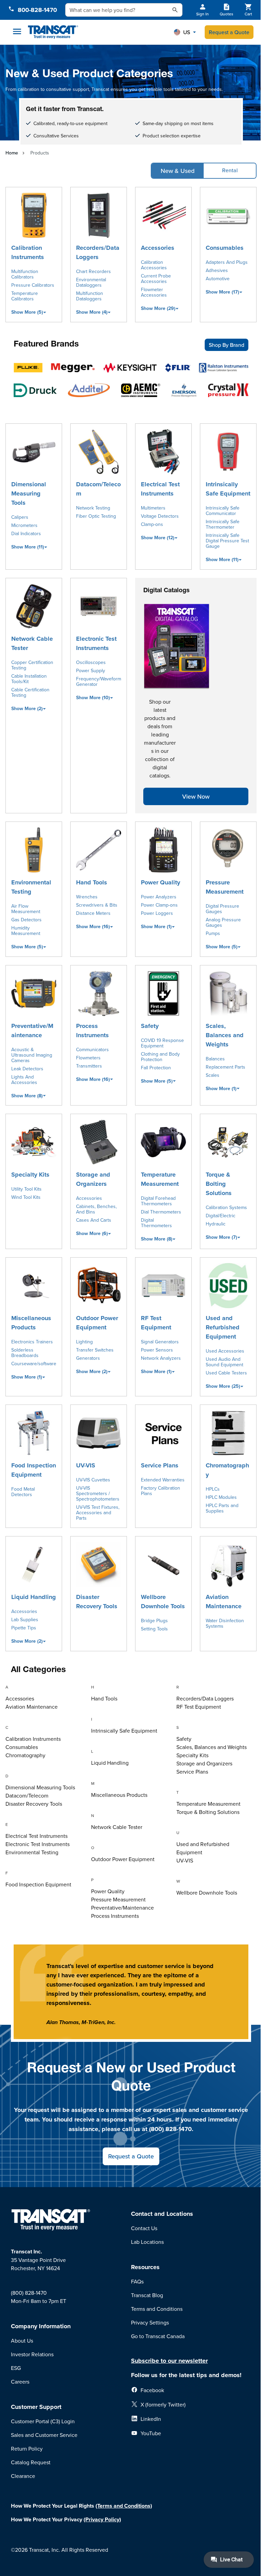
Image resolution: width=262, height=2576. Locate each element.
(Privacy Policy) (102, 2519)
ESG (16, 2368)
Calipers (20, 517)
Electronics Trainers (32, 1342)
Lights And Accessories (24, 1080)
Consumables (225, 248)
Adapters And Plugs (227, 262)
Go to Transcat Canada (158, 2336)
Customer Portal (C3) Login (43, 2421)
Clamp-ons (152, 524)
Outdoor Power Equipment (97, 1323)
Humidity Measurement (26, 931)
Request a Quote (229, 32)
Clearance (23, 2476)
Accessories (158, 248)
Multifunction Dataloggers (90, 296)
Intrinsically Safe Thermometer (223, 524)
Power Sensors (157, 1350)
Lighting (84, 1342)
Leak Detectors (27, 1069)
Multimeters (153, 508)
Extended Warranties (163, 1480)
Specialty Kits (30, 1175)
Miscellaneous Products (31, 1323)
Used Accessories (225, 1351)
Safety (150, 1026)
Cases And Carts (94, 1220)
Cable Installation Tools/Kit (29, 679)
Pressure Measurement (225, 887)
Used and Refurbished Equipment (223, 1327)
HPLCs (213, 1489)
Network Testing (93, 508)
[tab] (46, 1688)
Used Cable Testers (226, 1373)
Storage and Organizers (93, 1179)
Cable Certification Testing (30, 692)
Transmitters (89, 1066)
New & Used (178, 171)
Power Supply (91, 670)
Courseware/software (34, 1364)
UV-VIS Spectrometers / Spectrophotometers (98, 1493)
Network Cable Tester (32, 643)
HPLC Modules (221, 1497)
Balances (215, 1059)
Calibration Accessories (154, 265)
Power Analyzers (159, 897)
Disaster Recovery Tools (97, 1602)
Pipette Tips (24, 1628)
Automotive (218, 279)
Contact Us (144, 2228)
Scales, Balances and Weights (225, 1035)
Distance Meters (93, 913)
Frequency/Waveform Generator (99, 681)
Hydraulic (216, 1224)
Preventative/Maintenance (32, 1031)
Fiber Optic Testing (96, 516)
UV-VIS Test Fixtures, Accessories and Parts (98, 1513)
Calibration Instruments (28, 252)
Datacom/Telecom (98, 489)
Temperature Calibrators (25, 296)
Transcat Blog (147, 2295)
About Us (22, 2341)
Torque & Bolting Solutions (219, 1184)
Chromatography (227, 1470)
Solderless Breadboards (25, 1353)
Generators (88, 1358)
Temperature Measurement (160, 1179)
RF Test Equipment (156, 1323)
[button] (185, 32)
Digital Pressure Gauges (222, 909)
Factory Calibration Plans (161, 1491)
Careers (20, 2382)
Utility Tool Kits (26, 1189)
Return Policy (27, 2449)
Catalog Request (31, 2462)
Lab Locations (147, 2242)
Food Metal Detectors (23, 1492)
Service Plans (160, 1465)
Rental (230, 170)
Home (12, 153)
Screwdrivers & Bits (97, 905)
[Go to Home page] (53, 32)
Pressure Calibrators (33, 285)
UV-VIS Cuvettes (93, 1480)
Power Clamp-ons (159, 905)
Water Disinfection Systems (225, 1623)
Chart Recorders (93, 271)
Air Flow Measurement (26, 909)
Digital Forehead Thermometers (158, 1201)
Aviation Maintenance (224, 1602)
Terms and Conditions (157, 2309)
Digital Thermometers (156, 1223)
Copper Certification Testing (32, 665)
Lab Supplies (25, 1619)
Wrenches (87, 897)
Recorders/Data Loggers (98, 252)
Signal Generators (160, 1342)
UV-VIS (86, 1465)
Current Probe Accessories (156, 279)
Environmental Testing (31, 887)
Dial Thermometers (161, 1212)
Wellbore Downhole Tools (163, 1602)
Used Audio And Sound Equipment (224, 1362)
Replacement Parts (225, 1067)
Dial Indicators (26, 533)
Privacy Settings (150, 2322)
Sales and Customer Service (44, 2435)
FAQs (137, 2281)
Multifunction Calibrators (25, 274)
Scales (213, 1075)
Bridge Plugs (154, 1621)
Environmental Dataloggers (91, 282)
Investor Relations (32, 2354)
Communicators (92, 1049)
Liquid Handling (34, 1597)
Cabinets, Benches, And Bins (96, 1209)
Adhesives (217, 270)
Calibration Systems (226, 1207)
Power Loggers (157, 913)
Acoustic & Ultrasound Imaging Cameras (32, 1055)
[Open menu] (17, 31)
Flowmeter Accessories (154, 292)
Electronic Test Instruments (96, 643)
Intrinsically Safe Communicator (223, 511)
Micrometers (24, 525)
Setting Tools (154, 1629)
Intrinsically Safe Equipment (228, 489)
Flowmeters (88, 1058)
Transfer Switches (95, 1350)
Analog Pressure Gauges (223, 922)
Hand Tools (92, 882)
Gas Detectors (26, 920)
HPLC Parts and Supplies (222, 1508)
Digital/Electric (221, 1216)
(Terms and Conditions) (124, 2506)
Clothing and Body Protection (160, 1057)
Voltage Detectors (160, 516)
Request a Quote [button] (131, 2156)
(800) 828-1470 (29, 2293)
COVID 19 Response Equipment (162, 1043)
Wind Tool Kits (26, 1197)
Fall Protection (156, 1068)
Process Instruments (92, 1031)
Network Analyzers (161, 1358)
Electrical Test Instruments (160, 489)
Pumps (213, 933)
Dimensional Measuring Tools (29, 493)
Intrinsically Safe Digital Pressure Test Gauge (227, 541)
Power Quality (161, 882)
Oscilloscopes (91, 662)
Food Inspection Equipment (34, 1470)
